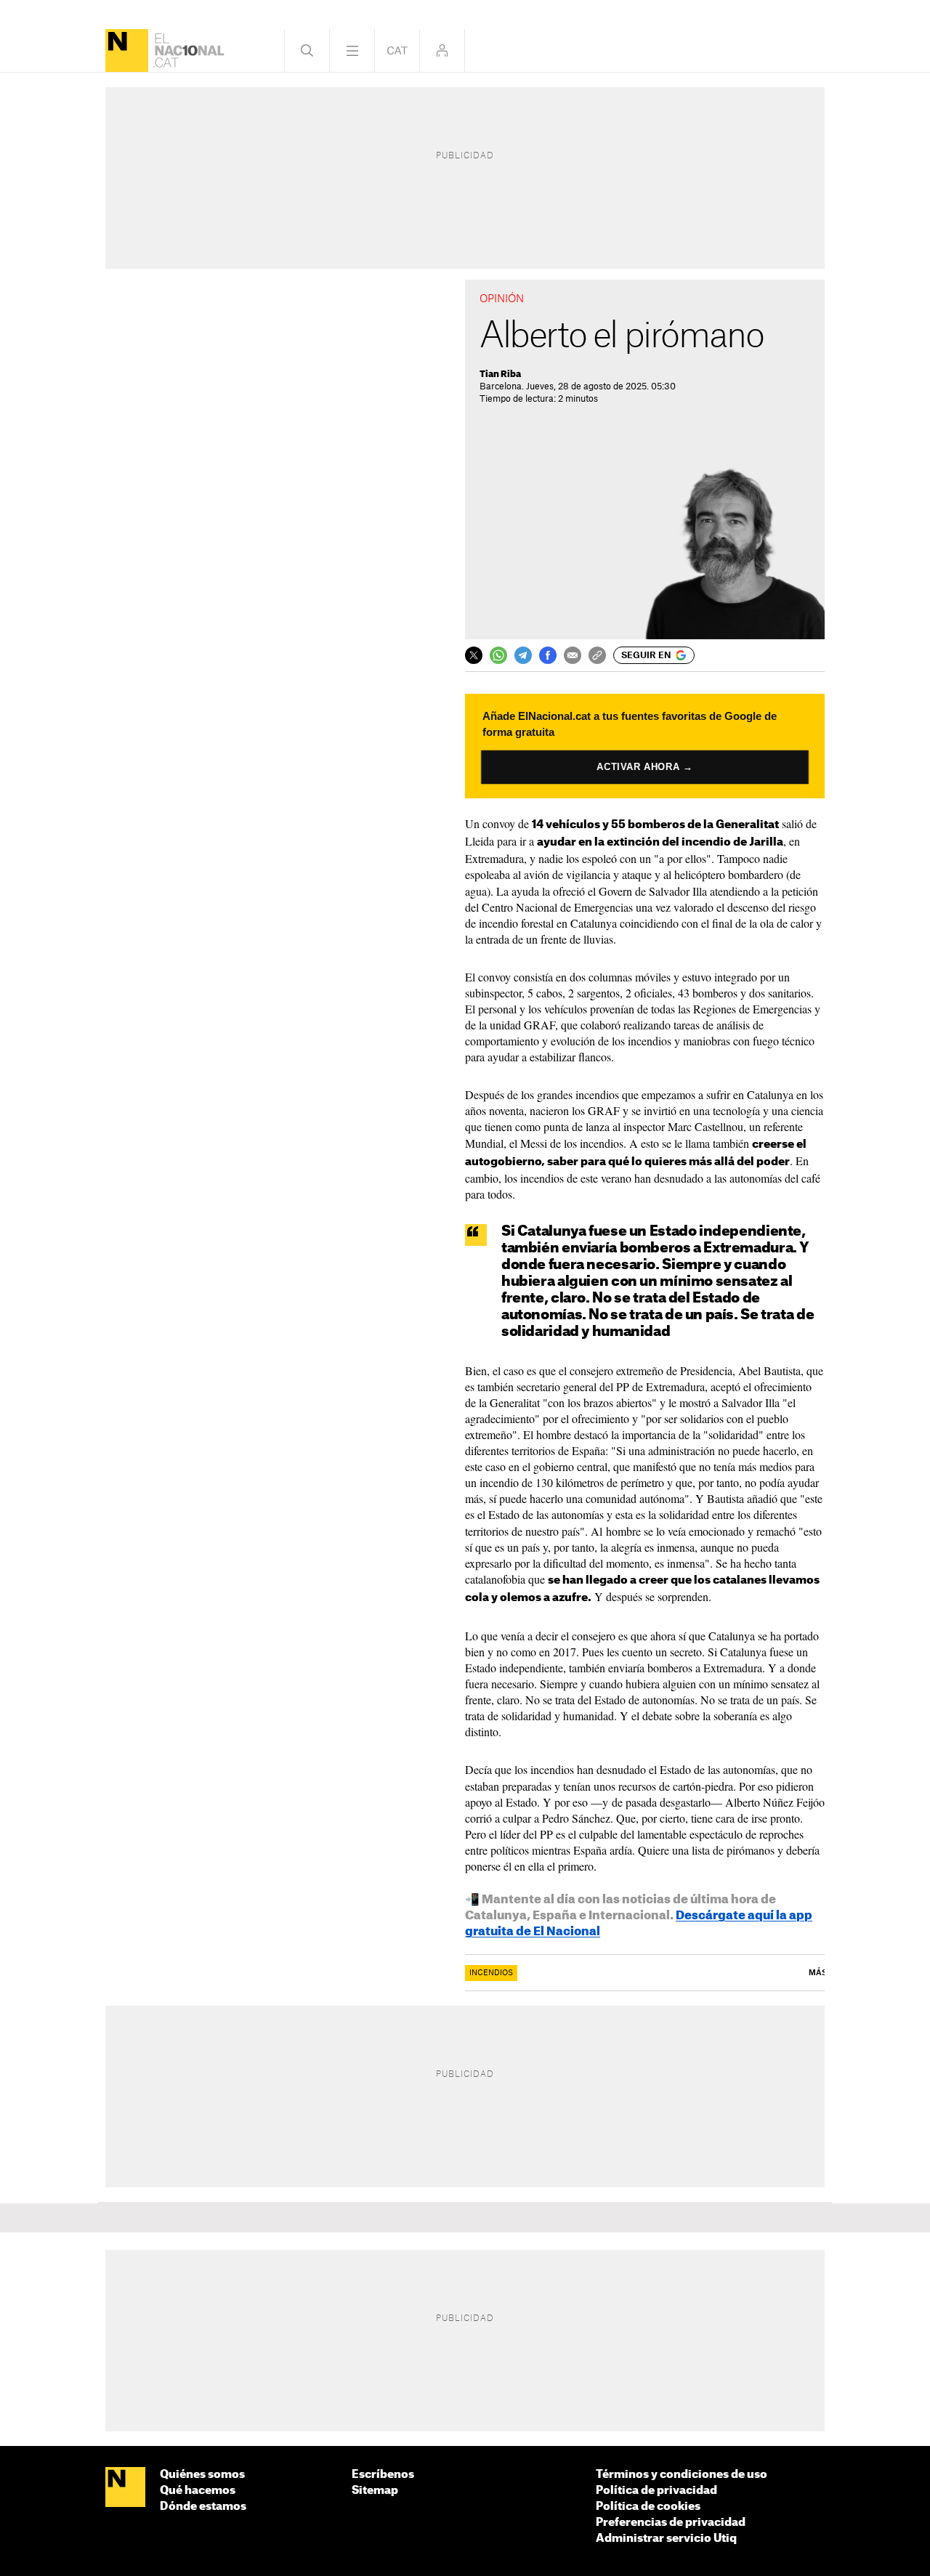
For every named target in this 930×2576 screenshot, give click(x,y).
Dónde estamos (203, 2507)
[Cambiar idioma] (397, 50)
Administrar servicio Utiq (666, 2539)
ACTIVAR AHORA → (645, 767)
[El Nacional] (127, 50)
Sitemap (375, 2491)
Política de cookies (648, 2507)
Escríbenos (383, 2475)
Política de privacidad (656, 2491)
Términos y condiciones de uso (682, 2475)
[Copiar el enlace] (597, 655)
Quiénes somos (202, 2475)
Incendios (491, 1973)
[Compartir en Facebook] (548, 655)
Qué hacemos (198, 2491)
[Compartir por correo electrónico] (573, 655)
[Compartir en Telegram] (523, 655)
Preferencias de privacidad (671, 2523)
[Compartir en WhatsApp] (498, 655)
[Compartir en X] (474, 655)
